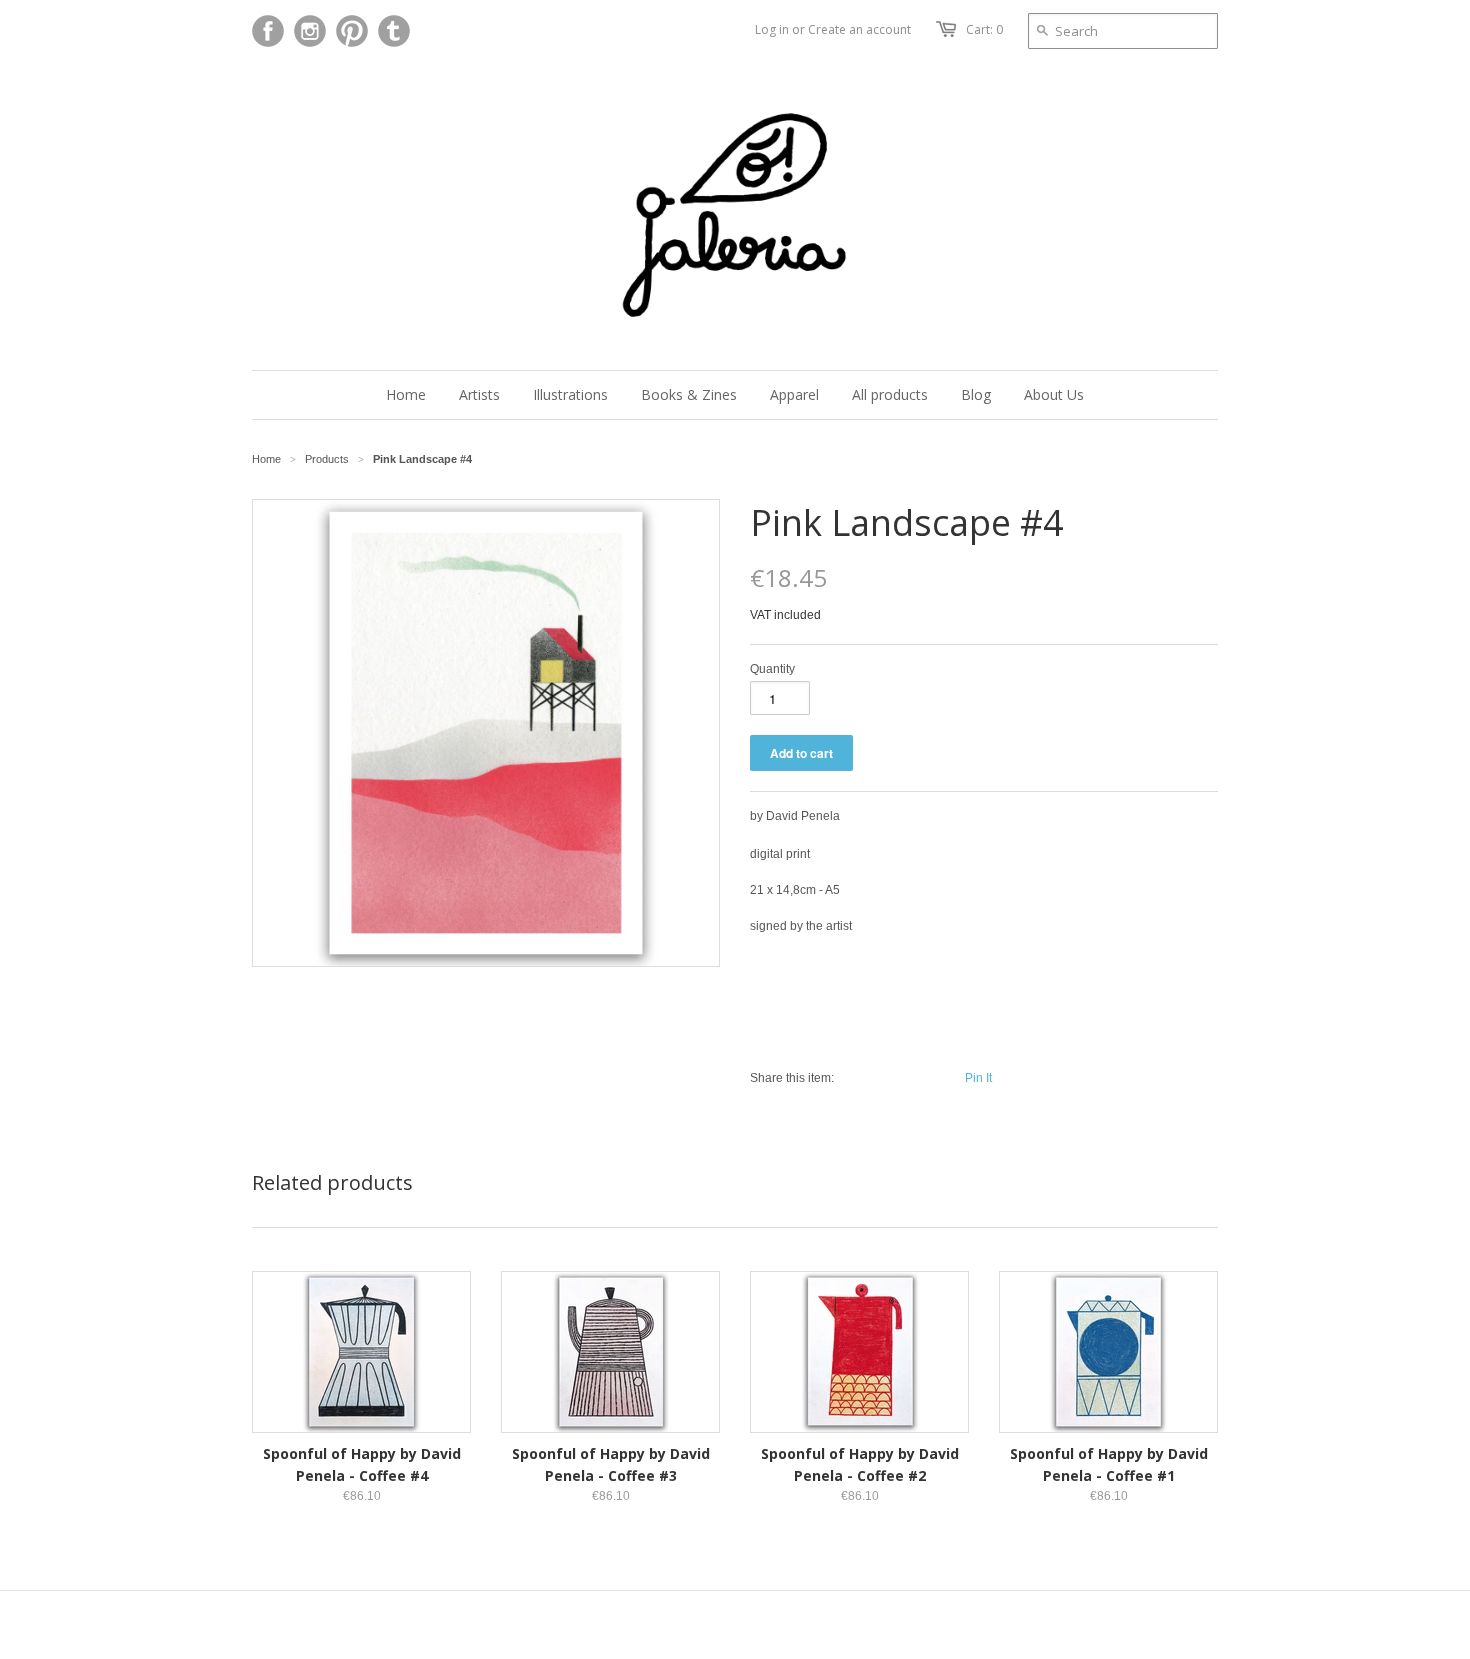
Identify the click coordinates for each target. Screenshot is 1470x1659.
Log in (772, 29)
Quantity (772, 669)
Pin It (978, 1078)
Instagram (310, 31)
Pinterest (352, 31)
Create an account (859, 29)
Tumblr (394, 31)
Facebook (268, 31)
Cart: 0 (984, 29)
